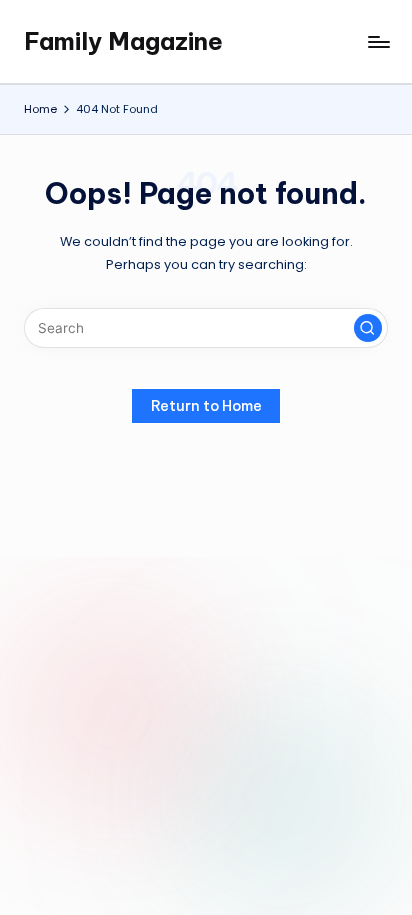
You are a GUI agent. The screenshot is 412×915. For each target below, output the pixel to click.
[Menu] (378, 41)
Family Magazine (123, 41)
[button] (368, 328)
